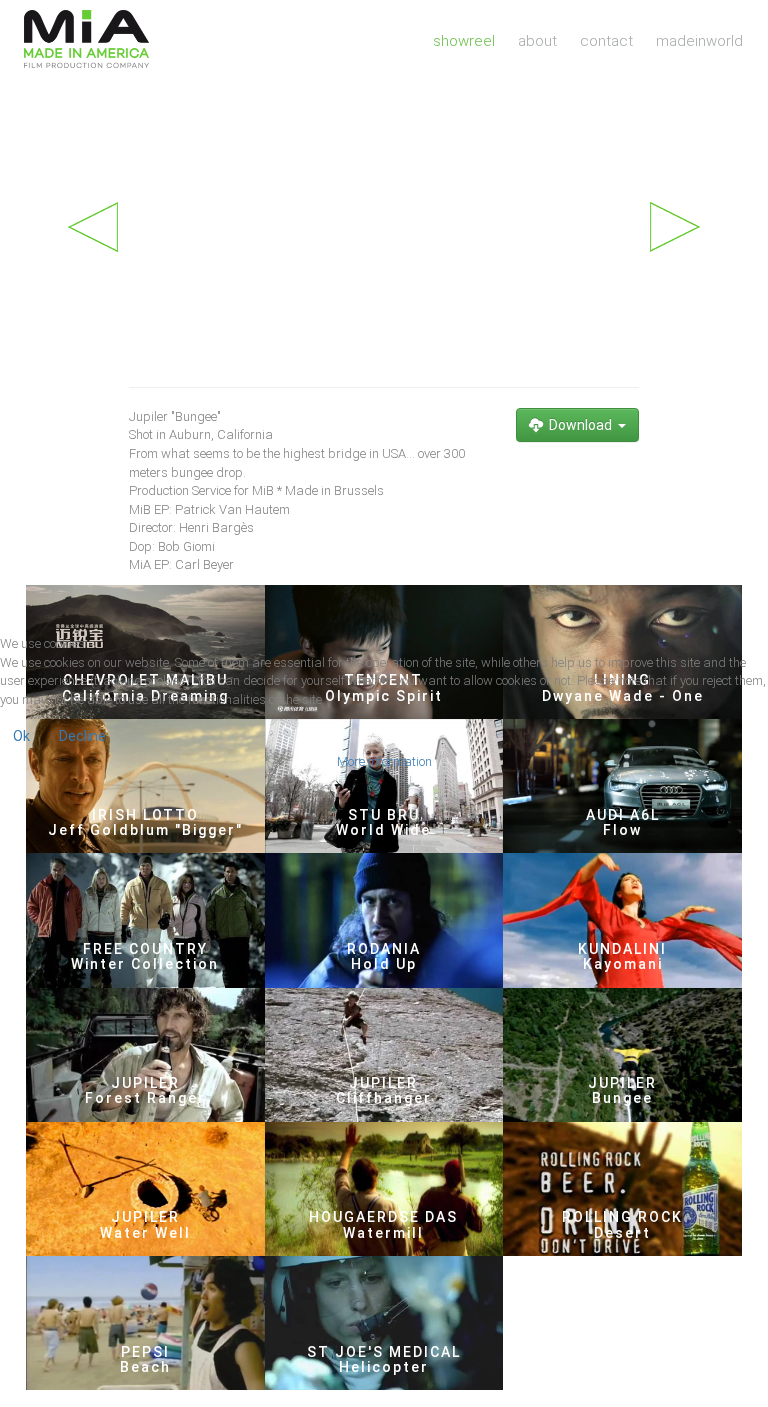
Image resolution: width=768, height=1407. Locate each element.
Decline (82, 736)
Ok (21, 736)
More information (384, 761)
